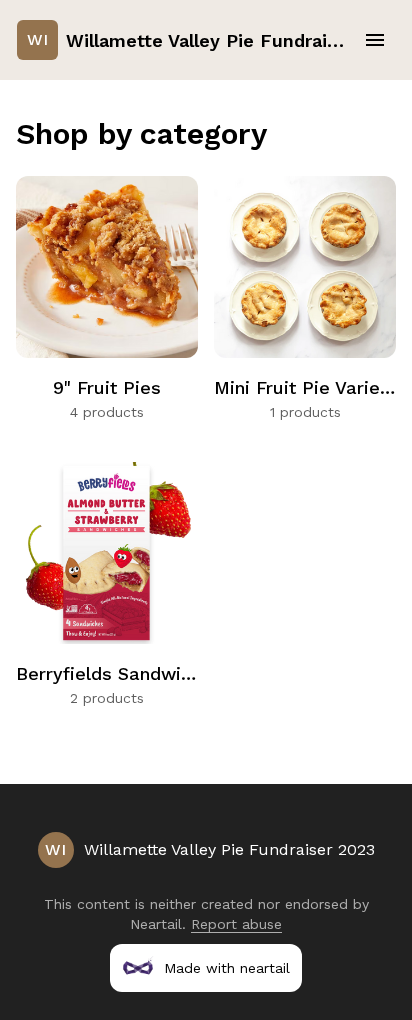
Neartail (156, 924)
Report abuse (236, 924)
